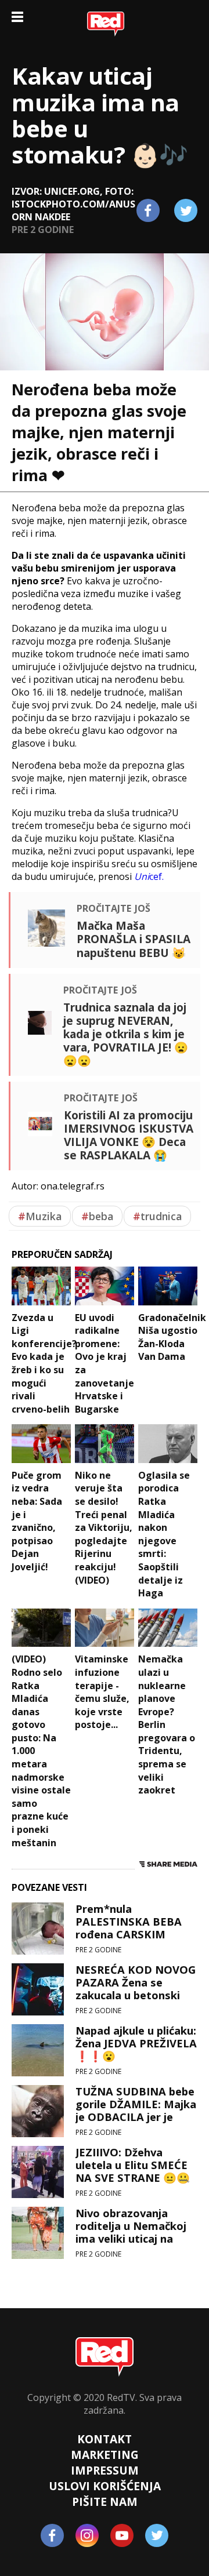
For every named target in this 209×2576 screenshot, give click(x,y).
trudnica (157, 1216)
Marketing (105, 2455)
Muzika (40, 1216)
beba (97, 1216)
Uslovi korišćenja (105, 2486)
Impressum (105, 2470)
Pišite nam (105, 2502)
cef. (149, 876)
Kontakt (105, 2439)
